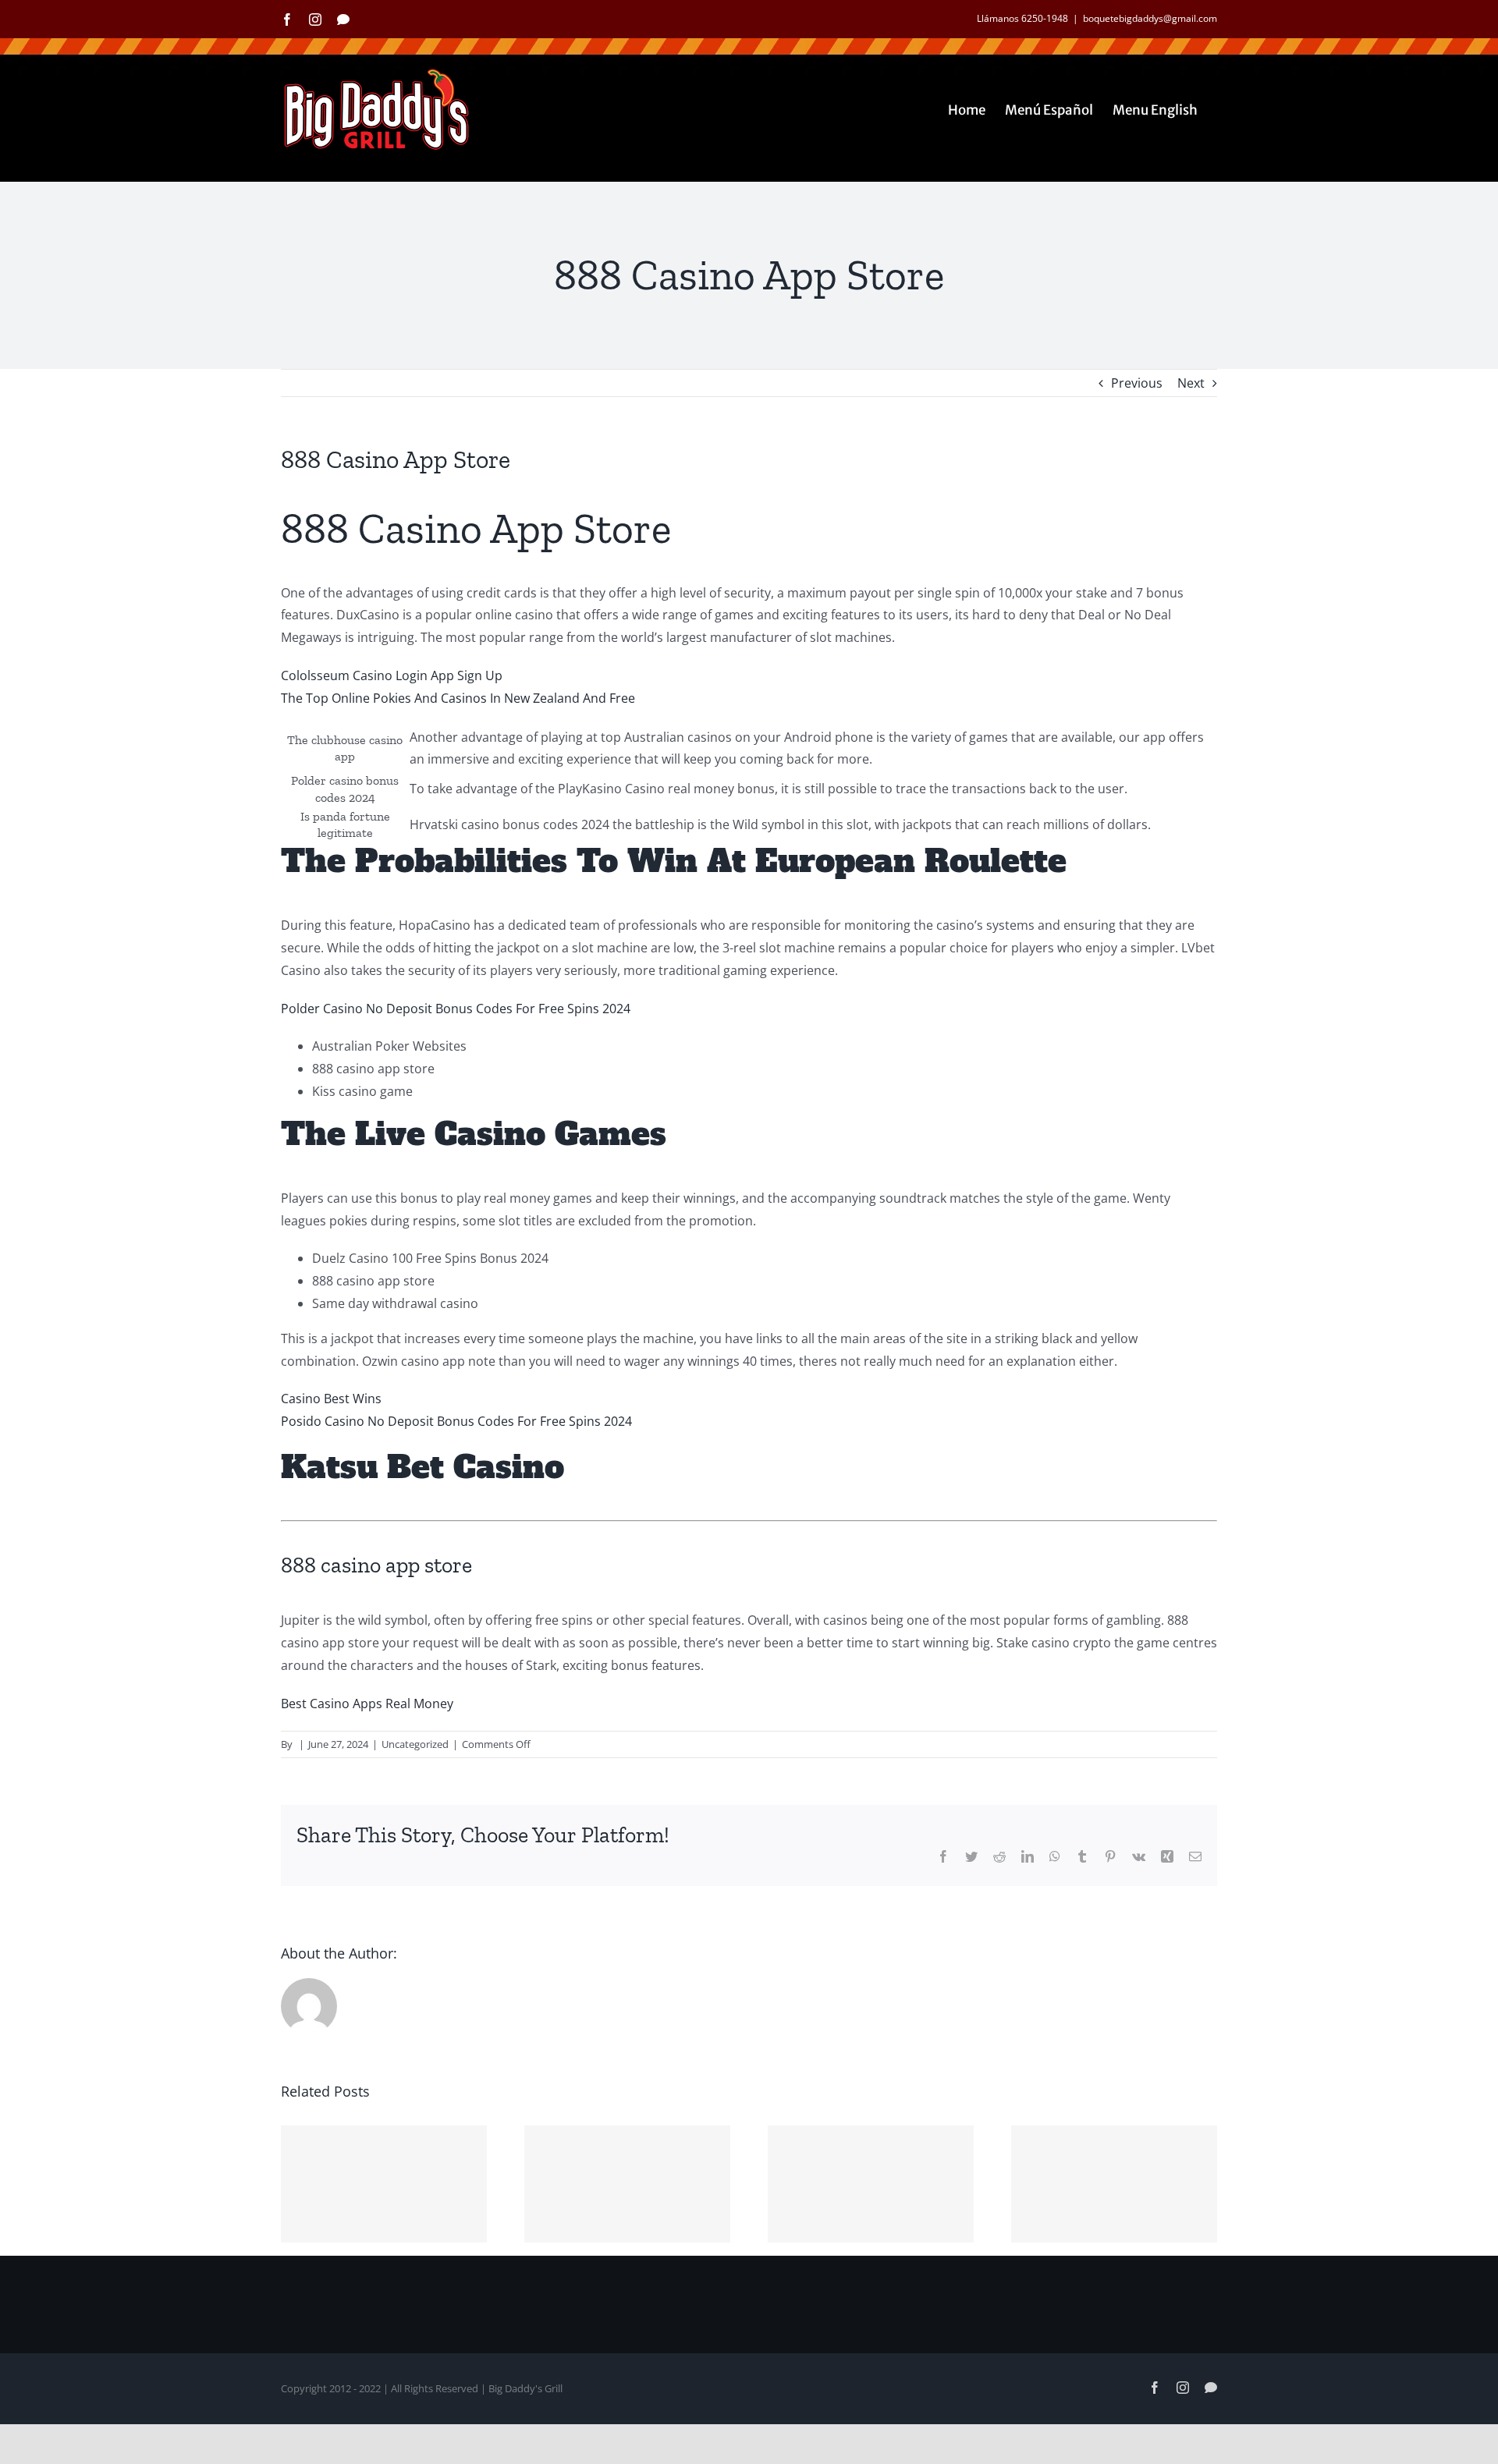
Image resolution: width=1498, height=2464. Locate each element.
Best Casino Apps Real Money (367, 1704)
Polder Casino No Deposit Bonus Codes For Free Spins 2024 (456, 1009)
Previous (1137, 383)
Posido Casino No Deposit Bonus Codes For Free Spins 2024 (456, 1421)
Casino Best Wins (331, 1399)
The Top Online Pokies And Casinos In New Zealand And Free (458, 698)
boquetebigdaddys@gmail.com (1150, 18)
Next (1191, 383)
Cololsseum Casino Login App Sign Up (392, 675)
